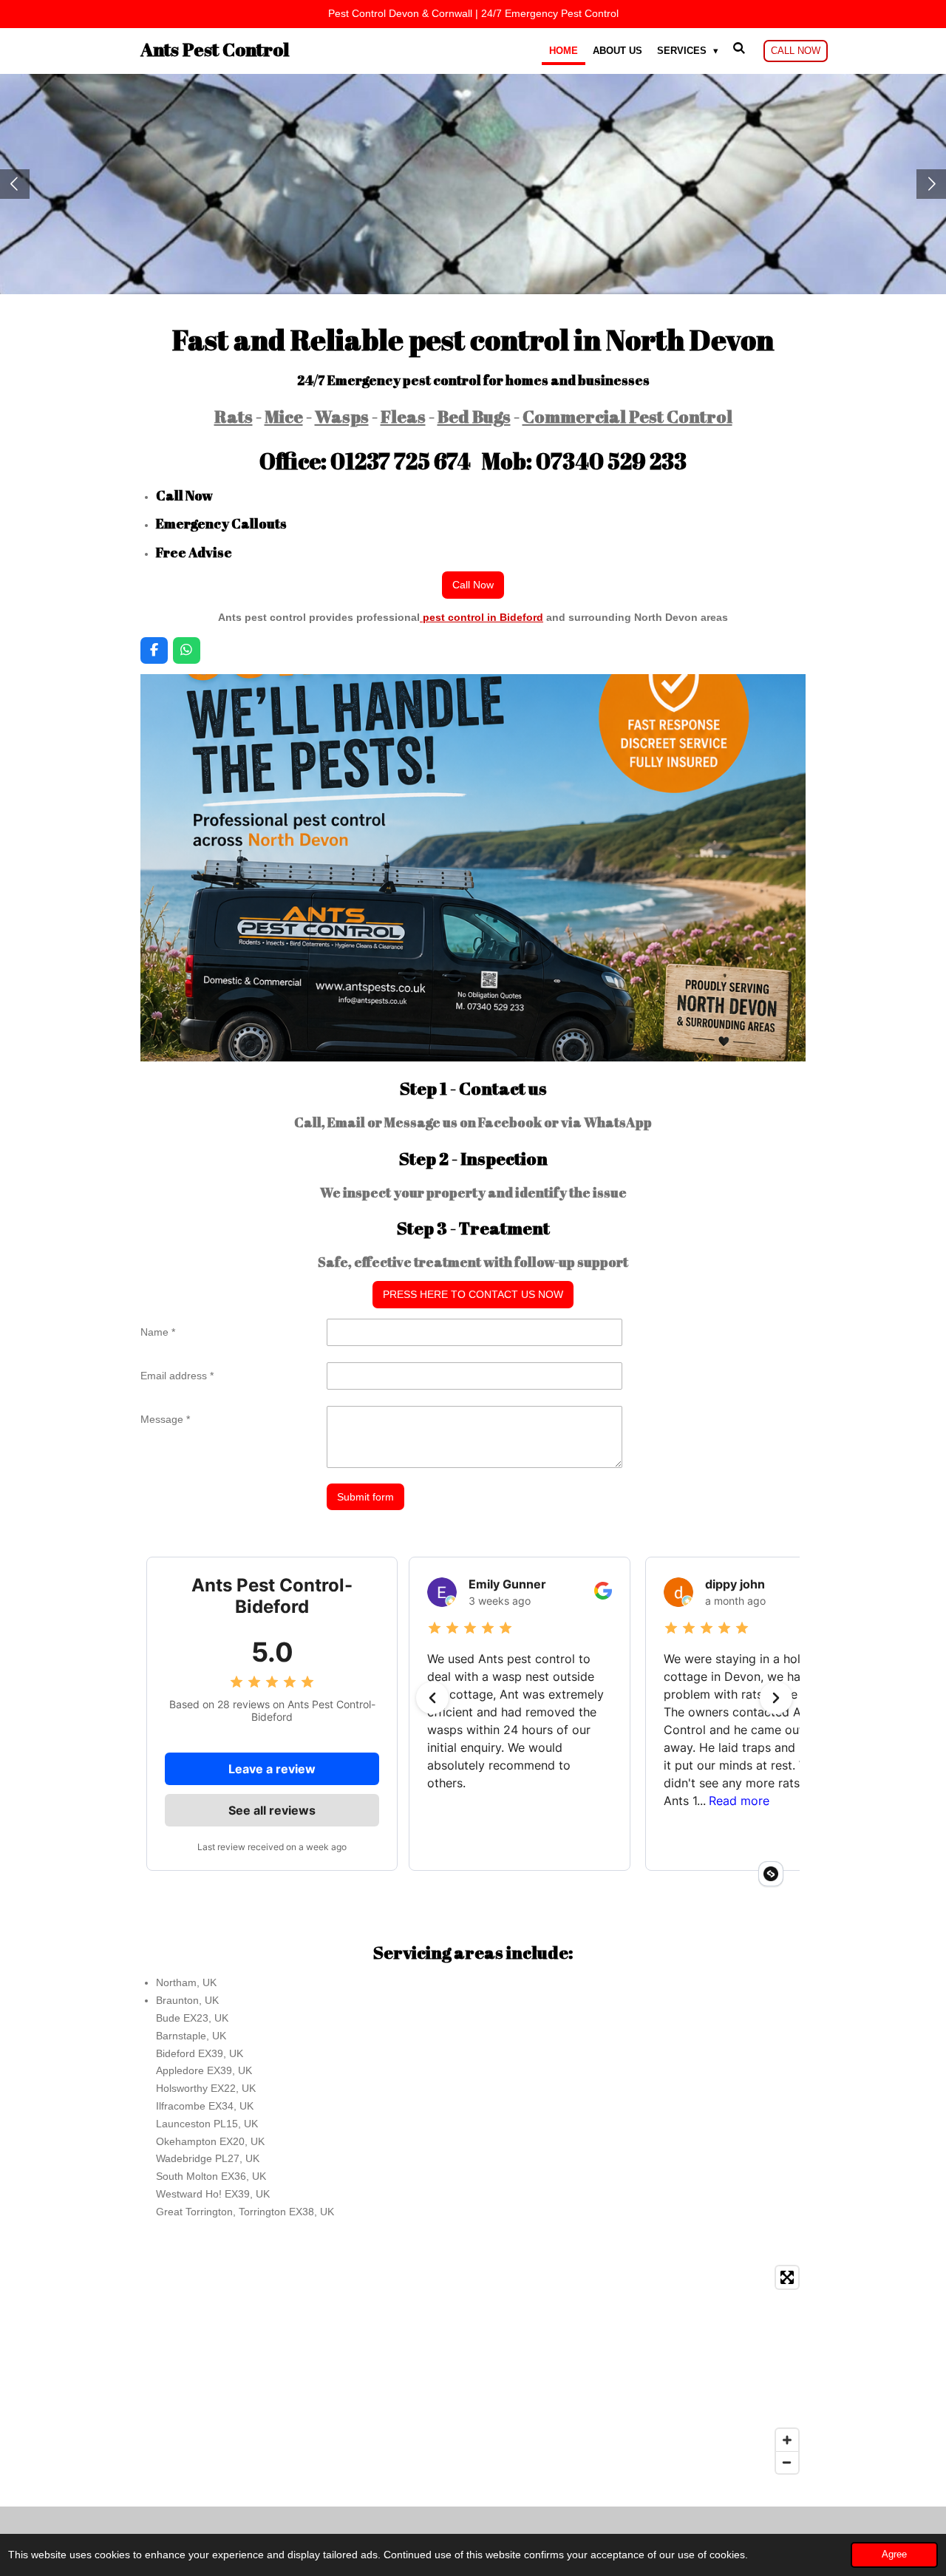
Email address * (177, 1376)
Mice (284, 416)
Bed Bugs (474, 416)
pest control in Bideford (481, 617)
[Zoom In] (787, 2440)
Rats (234, 416)
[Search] (740, 48)
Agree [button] (894, 2555)
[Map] (473, 2370)
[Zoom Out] (787, 2462)
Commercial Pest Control (627, 416)
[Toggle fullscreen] (787, 2277)
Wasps (342, 416)
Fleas (403, 416)
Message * (165, 1419)
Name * (158, 1332)
